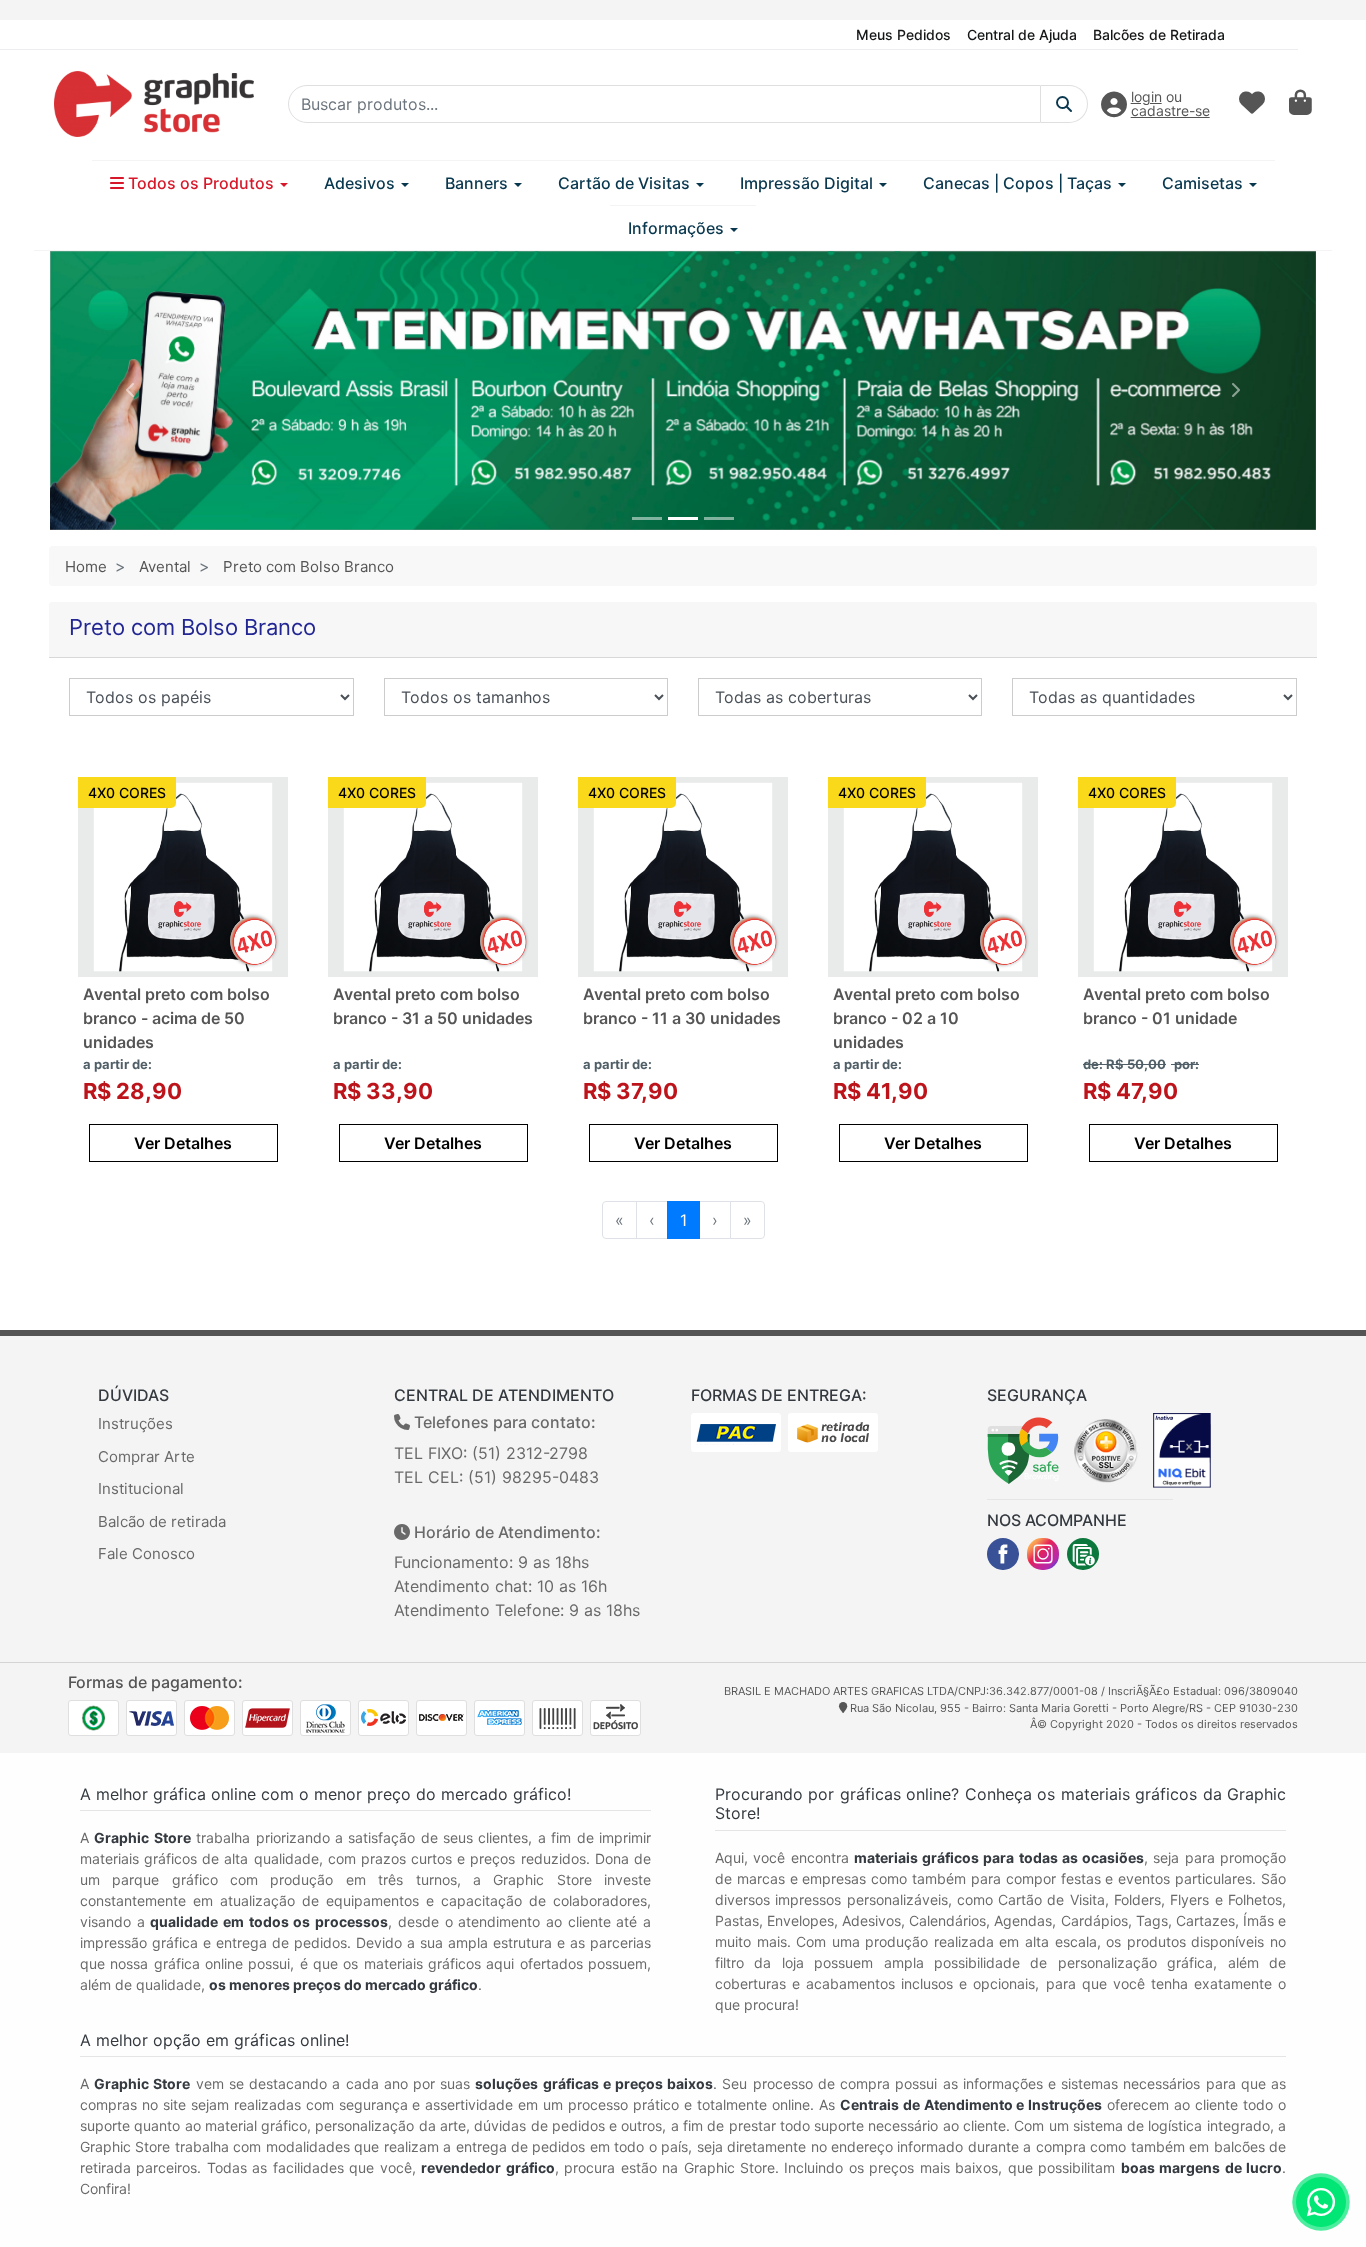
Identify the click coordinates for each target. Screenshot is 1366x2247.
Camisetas (1204, 183)
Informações (678, 228)
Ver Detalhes (183, 1143)
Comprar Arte (146, 1456)
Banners (478, 183)
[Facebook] (1003, 1554)
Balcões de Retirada (1159, 34)
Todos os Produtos (201, 183)
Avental (165, 566)
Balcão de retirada (162, 1521)
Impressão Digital (808, 183)
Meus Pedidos (903, 34)
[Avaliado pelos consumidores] (1182, 1449)
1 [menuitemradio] (683, 1220)
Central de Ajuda (1022, 34)
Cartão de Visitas (626, 183)
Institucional (141, 1488)
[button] (131, 390)
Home (86, 566)
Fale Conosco (146, 1553)
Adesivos (361, 183)
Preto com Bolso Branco (308, 566)
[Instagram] (1043, 1554)
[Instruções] (1083, 1554)
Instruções (135, 1423)
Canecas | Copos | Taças (1019, 183)
